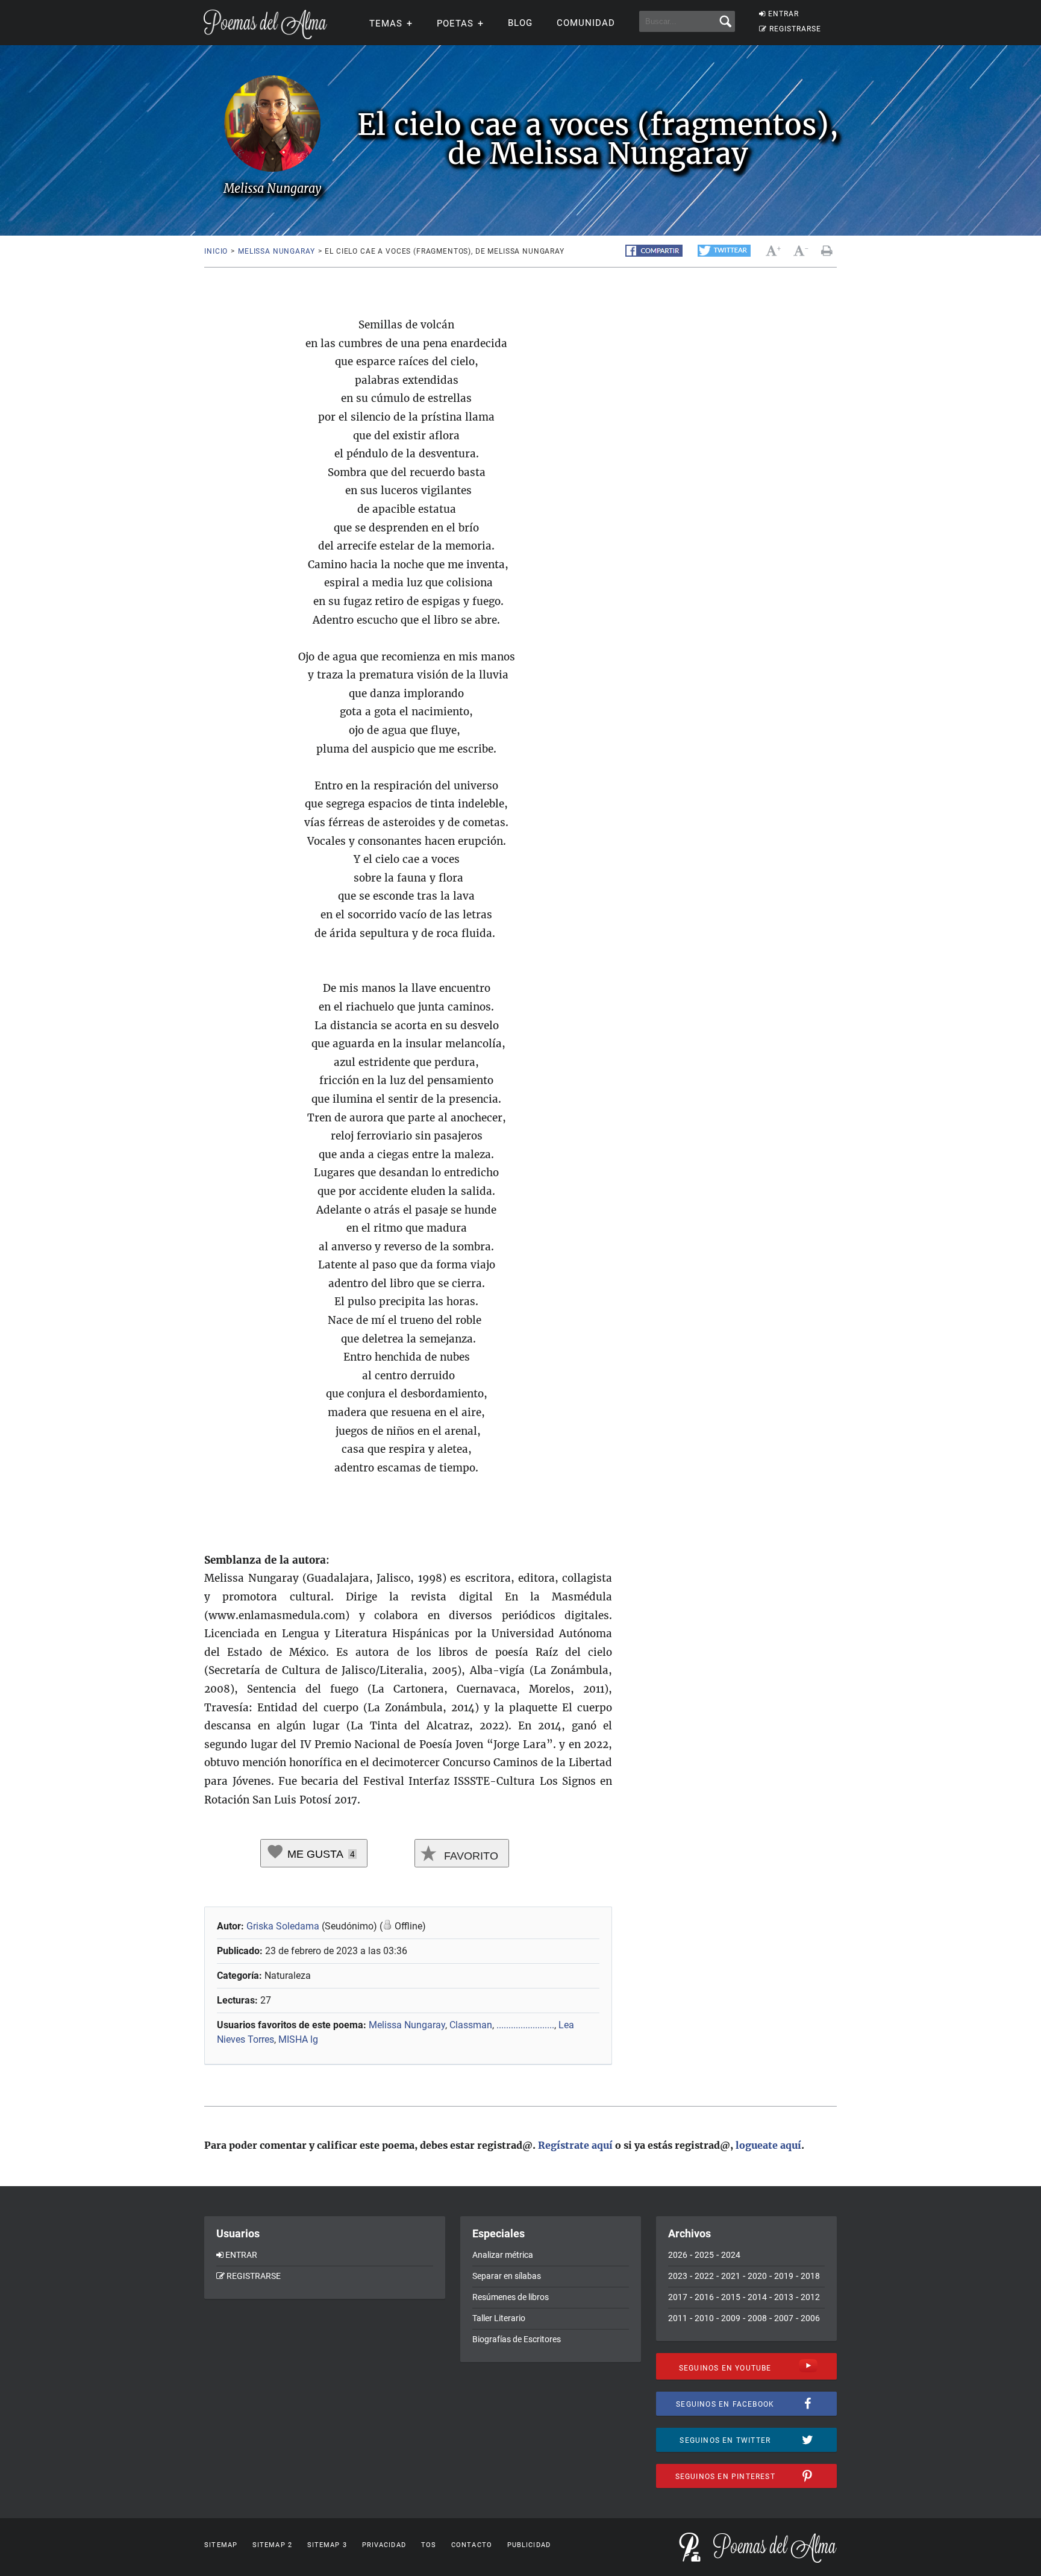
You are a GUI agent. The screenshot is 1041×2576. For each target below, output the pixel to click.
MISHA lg (298, 2039)
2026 (678, 2255)
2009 (731, 2318)
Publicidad (529, 2545)
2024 (731, 2255)
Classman (471, 2025)
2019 (784, 2276)
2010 (704, 2318)
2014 (757, 2297)
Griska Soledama (283, 1926)
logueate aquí (768, 2145)
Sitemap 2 (272, 2545)
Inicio (216, 251)
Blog (520, 23)
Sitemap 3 (327, 2545)
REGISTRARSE (795, 29)
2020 (757, 2276)
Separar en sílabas (507, 2276)
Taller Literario (499, 2318)
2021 (731, 2276)
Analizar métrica (503, 2255)
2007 (784, 2318)
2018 (810, 2276)
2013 (784, 2297)
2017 (678, 2297)
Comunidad (586, 23)
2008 (757, 2318)
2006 (810, 2318)
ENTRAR (783, 14)
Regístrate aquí (575, 2145)
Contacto (472, 2545)
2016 (704, 2297)
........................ (525, 2025)
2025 (704, 2255)
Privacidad (384, 2545)
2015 (731, 2297)
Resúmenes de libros (511, 2297)
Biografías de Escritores (517, 2339)
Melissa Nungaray (276, 251)
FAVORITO (470, 1856)
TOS (429, 2545)
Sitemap (221, 2545)
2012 (810, 2297)
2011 (678, 2318)
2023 (678, 2276)
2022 (704, 2276)
